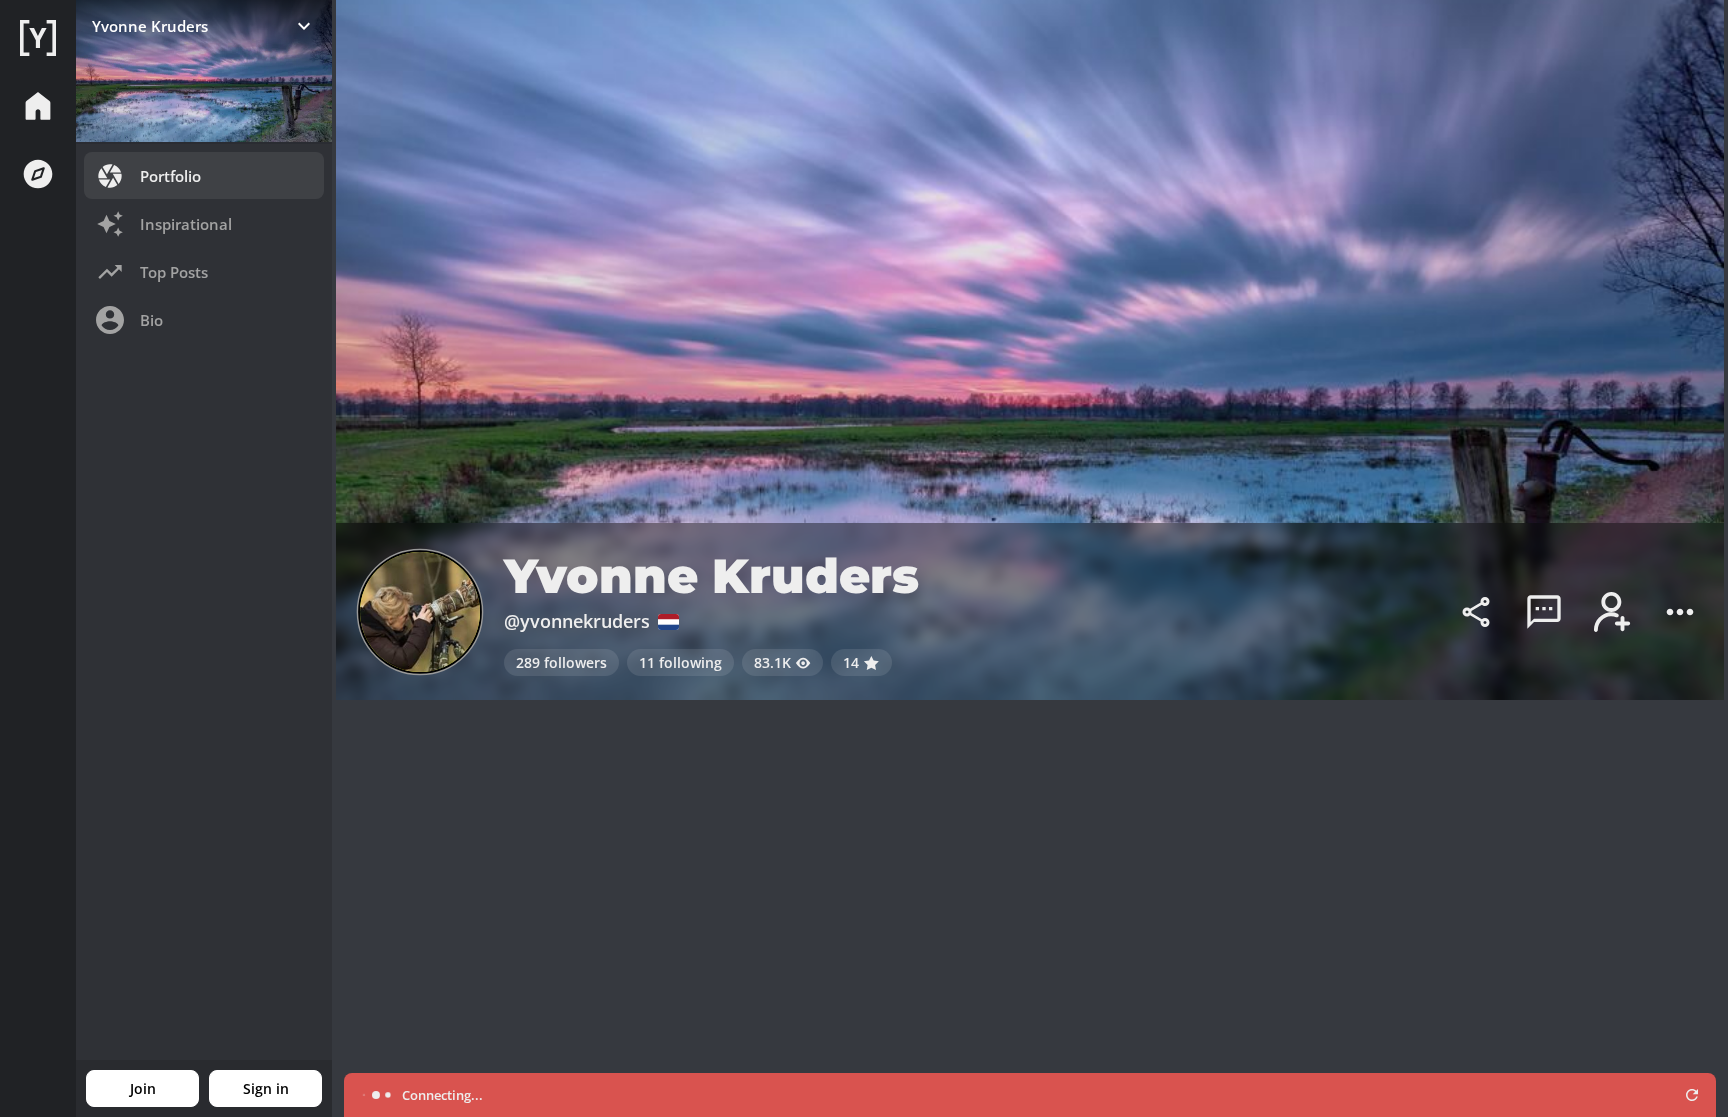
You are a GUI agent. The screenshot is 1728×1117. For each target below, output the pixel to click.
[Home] (38, 38)
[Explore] (38, 174)
